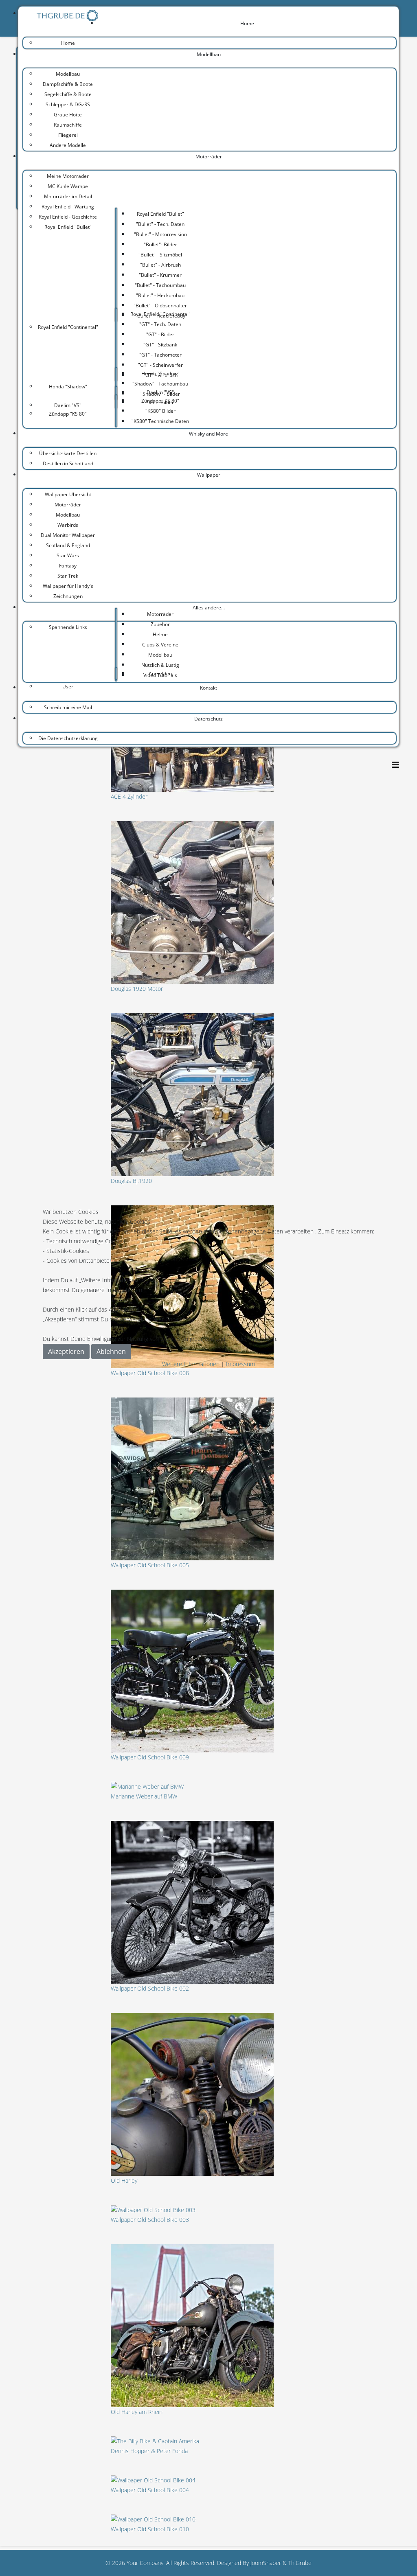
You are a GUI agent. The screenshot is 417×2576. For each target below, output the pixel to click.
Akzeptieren (66, 1352)
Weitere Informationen (191, 1364)
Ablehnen (111, 1352)
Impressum (240, 1364)
